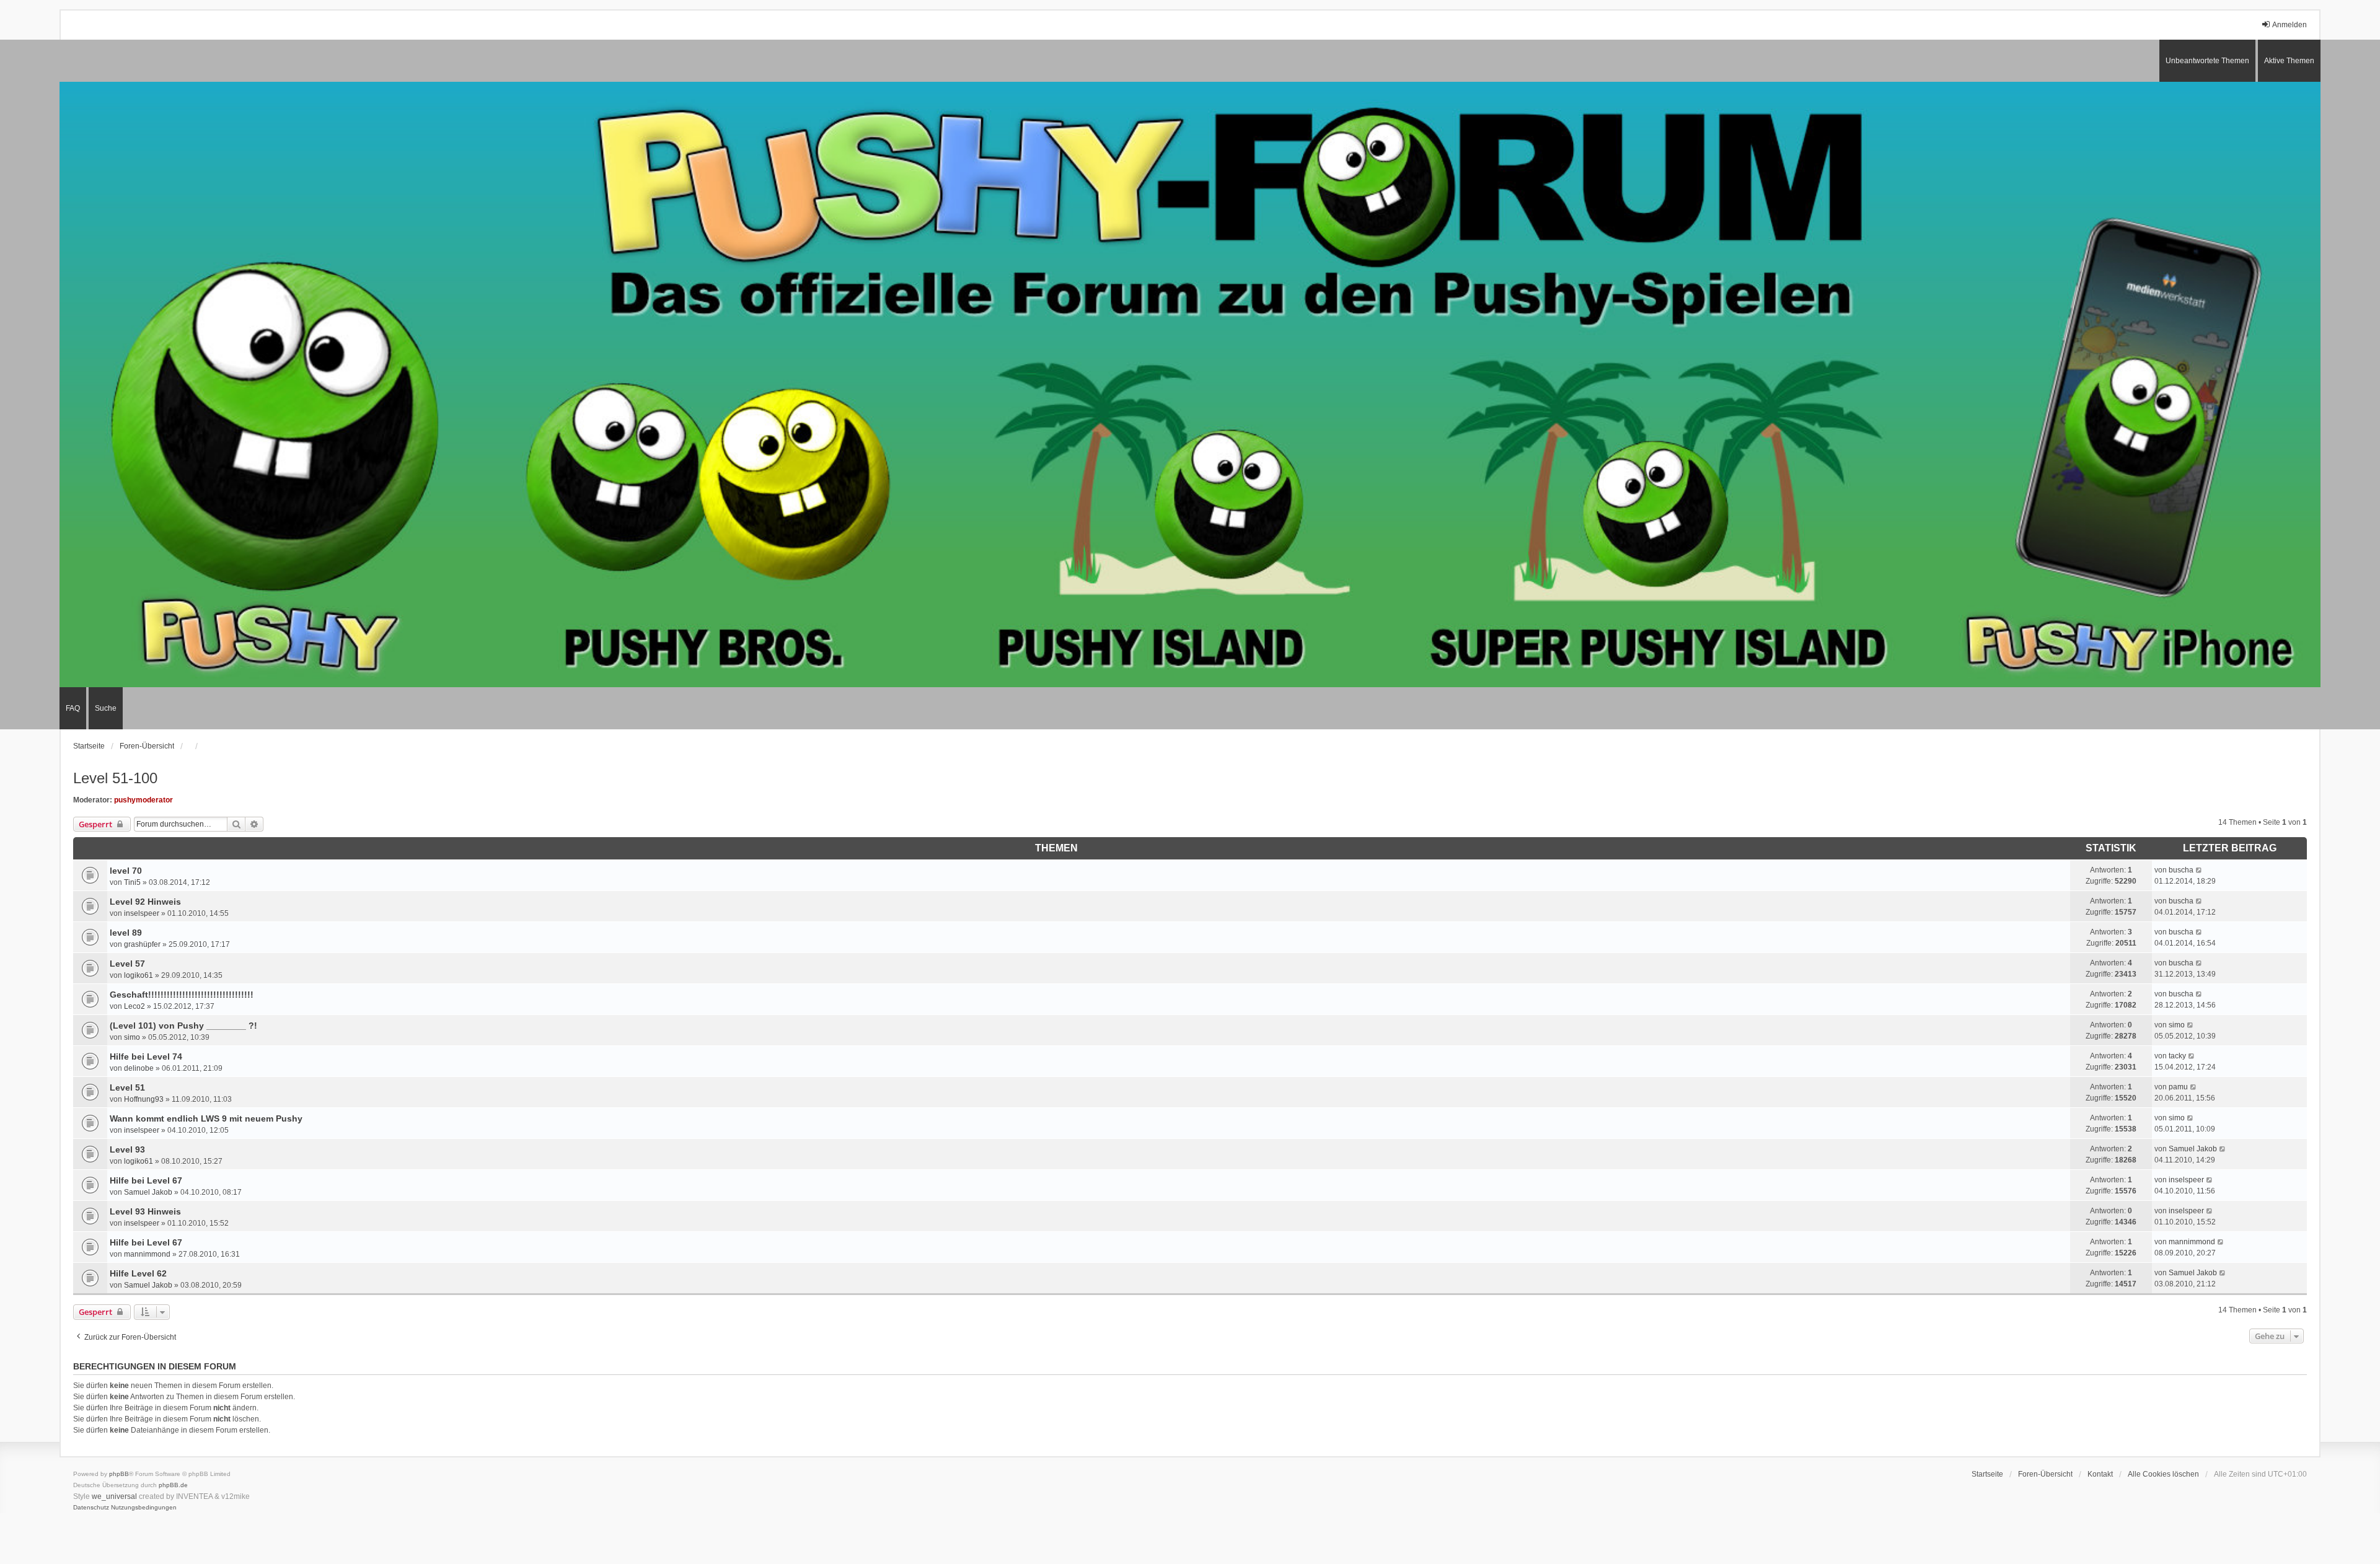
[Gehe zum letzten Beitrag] (2199, 870)
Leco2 (134, 1006)
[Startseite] (1190, 385)
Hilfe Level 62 (138, 1273)
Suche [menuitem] (106, 708)
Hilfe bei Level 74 (146, 1057)
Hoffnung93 (144, 1099)
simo (132, 1037)
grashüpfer (142, 944)
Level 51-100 (115, 778)
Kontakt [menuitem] (2100, 1474)
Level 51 (127, 1087)
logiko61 (139, 975)
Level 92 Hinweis (145, 902)
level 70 (126, 871)
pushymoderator (143, 800)
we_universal (114, 1496)
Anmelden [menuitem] (2290, 25)
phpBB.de (173, 1485)
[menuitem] (91, 1508)
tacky (2177, 1056)
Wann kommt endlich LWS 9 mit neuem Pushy (206, 1118)
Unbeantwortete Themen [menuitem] (2207, 61)
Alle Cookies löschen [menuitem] (2163, 1474)
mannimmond (147, 1254)
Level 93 (127, 1149)
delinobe (139, 1068)
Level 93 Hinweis (145, 1211)
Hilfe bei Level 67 (146, 1180)
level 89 (126, 933)
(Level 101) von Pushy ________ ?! (183, 1026)
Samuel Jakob (2193, 1149)
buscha (2181, 870)
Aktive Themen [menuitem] (2289, 61)
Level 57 (127, 964)
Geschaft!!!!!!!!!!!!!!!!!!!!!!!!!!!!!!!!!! (182, 995)
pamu (2178, 1087)
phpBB (119, 1474)
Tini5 (132, 882)
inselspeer (142, 913)
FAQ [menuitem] (73, 708)
